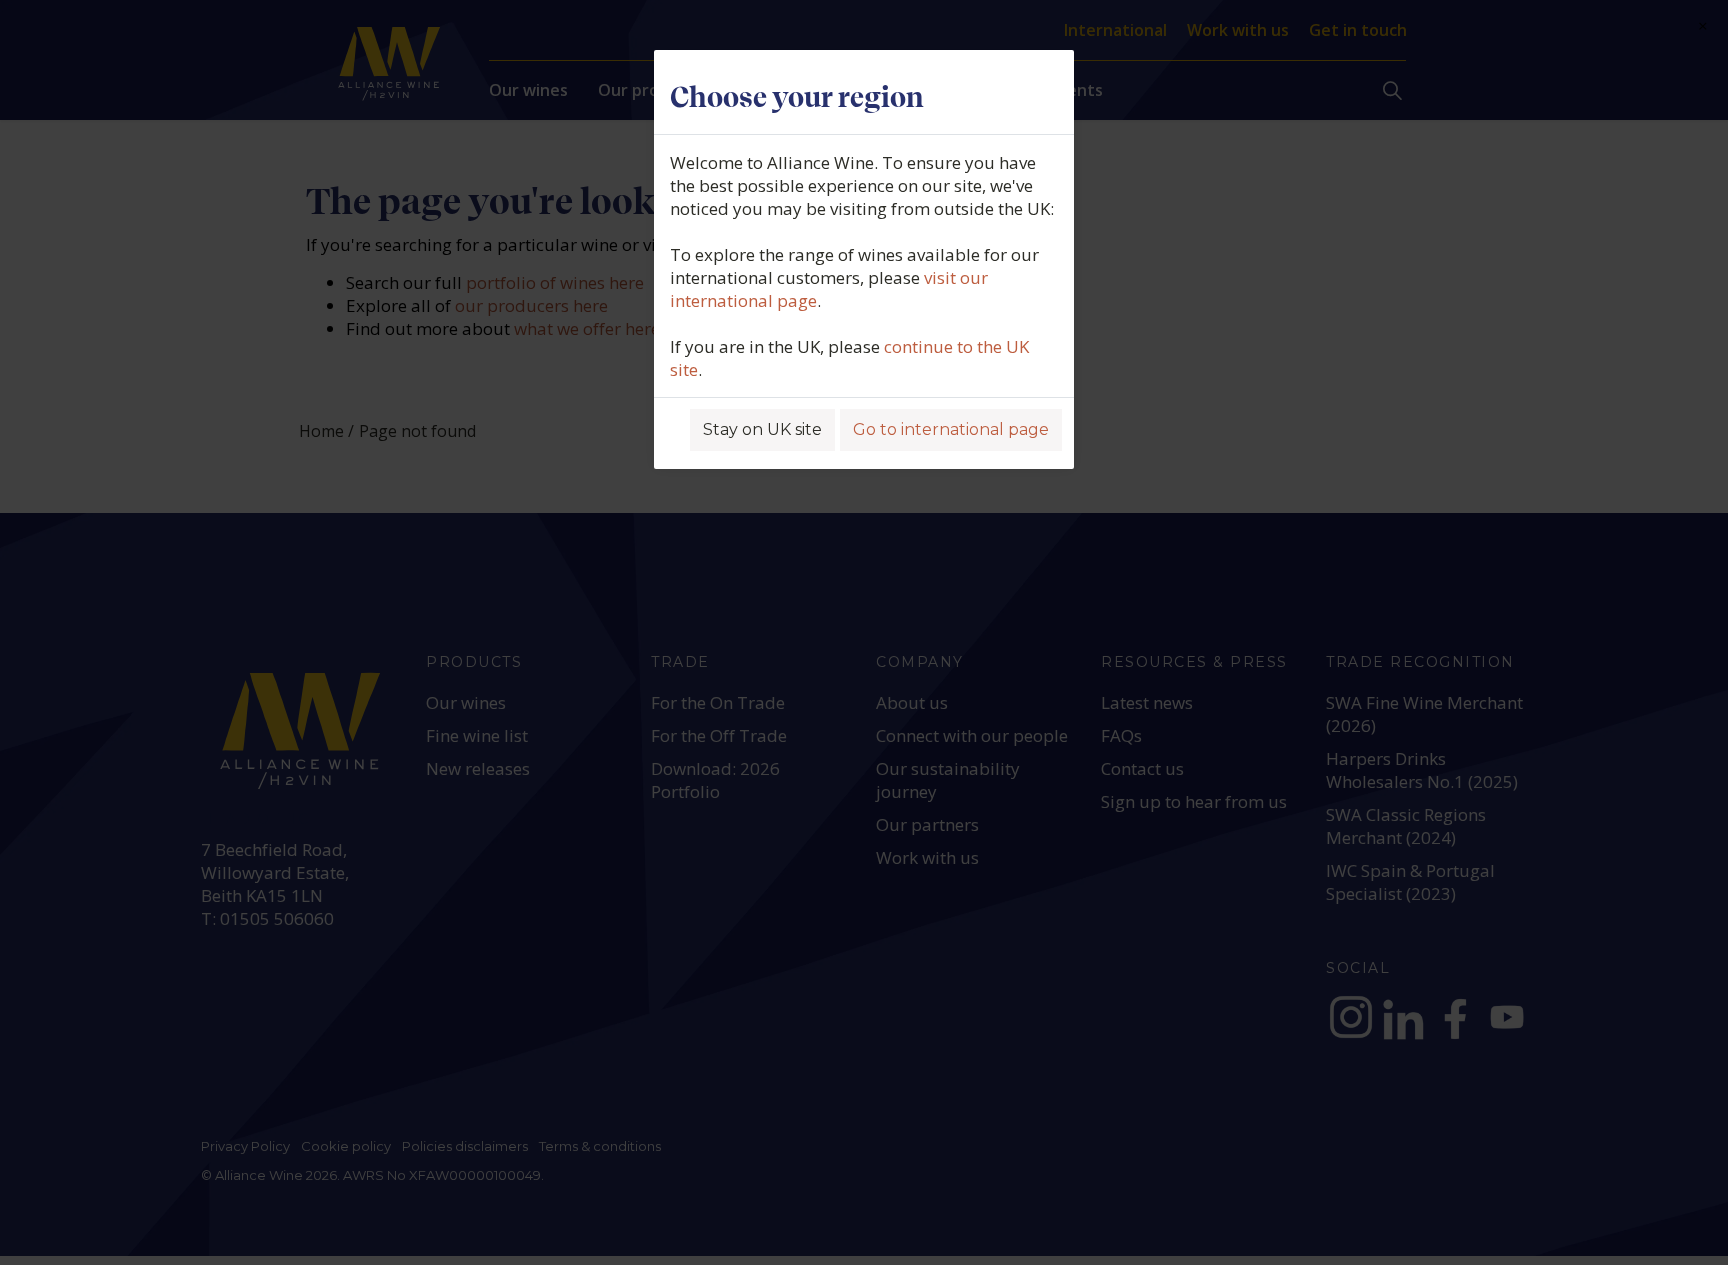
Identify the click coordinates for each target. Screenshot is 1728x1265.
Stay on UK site (762, 429)
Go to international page (951, 429)
